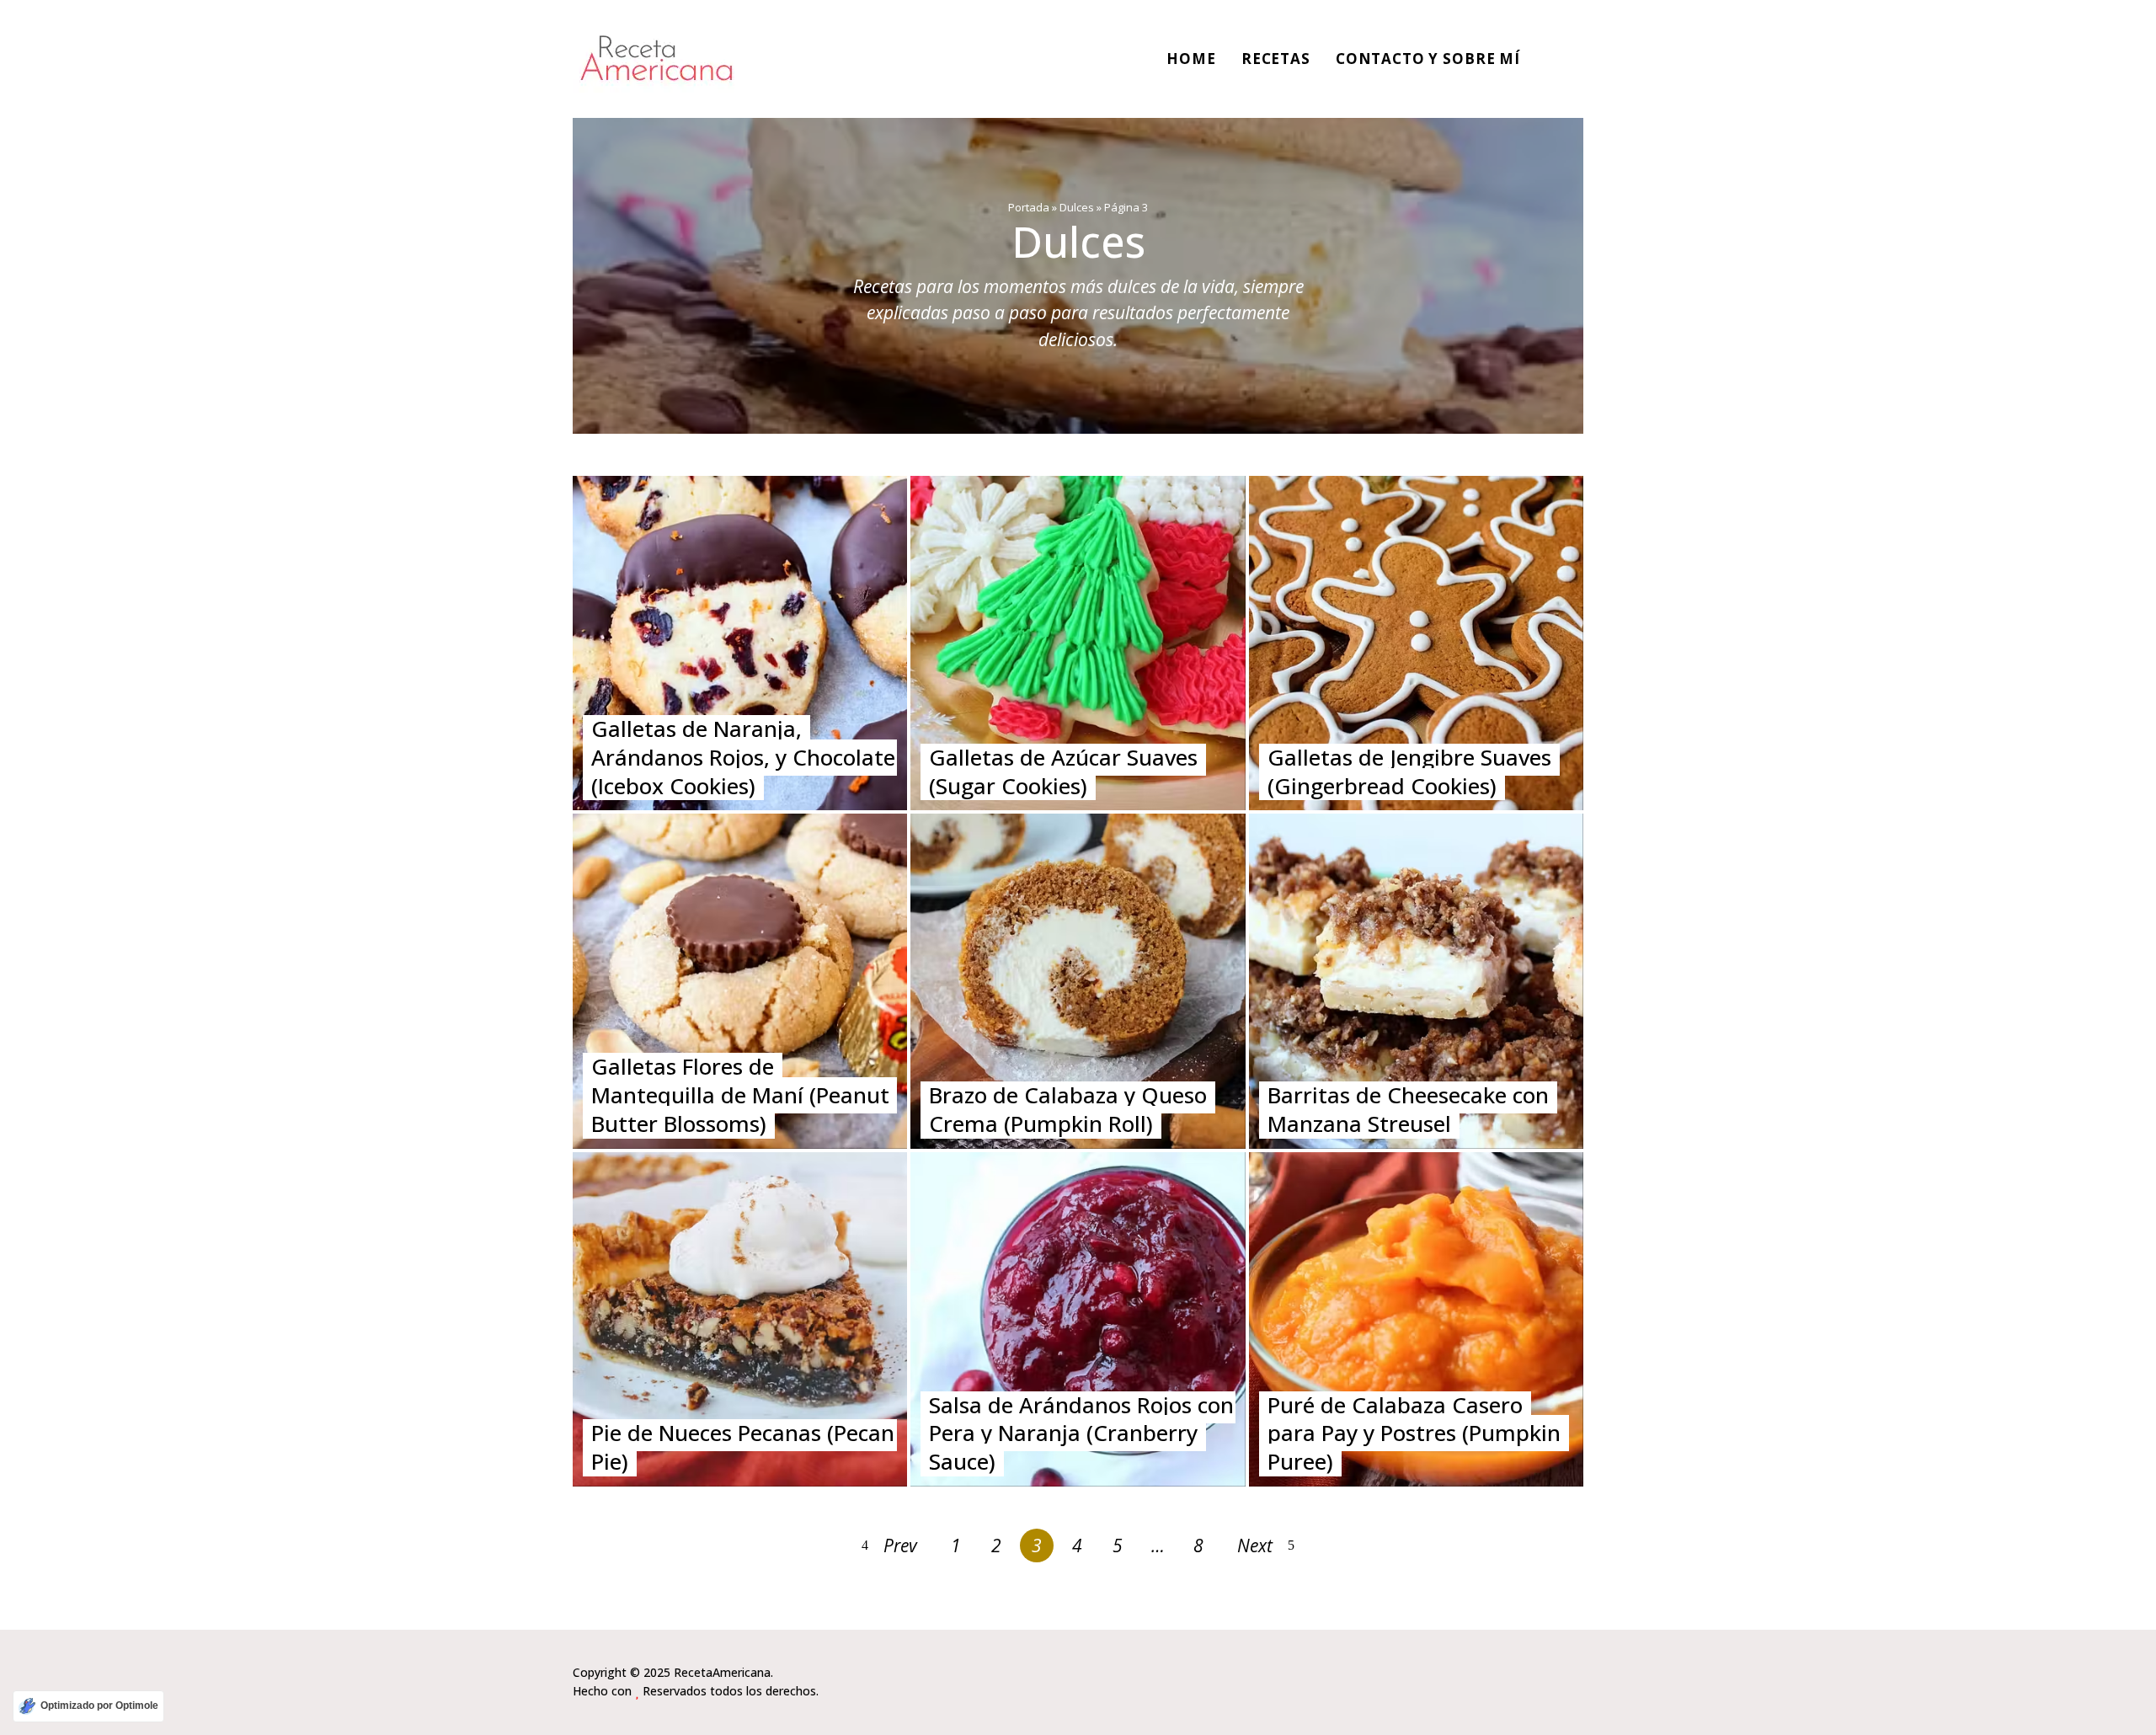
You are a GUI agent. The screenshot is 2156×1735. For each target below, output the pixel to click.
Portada (1029, 207)
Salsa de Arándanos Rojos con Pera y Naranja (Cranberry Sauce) (1081, 1433)
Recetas (1276, 59)
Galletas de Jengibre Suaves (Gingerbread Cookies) (1409, 771)
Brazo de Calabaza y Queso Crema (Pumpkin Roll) (1068, 1109)
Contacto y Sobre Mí (1428, 59)
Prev (900, 1545)
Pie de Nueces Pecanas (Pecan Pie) (743, 1447)
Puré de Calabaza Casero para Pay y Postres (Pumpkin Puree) (1414, 1433)
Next (1255, 1545)
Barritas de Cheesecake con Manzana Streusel (1408, 1109)
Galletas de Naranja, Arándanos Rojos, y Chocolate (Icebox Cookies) (743, 757)
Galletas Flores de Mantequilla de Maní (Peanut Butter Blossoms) (740, 1095)
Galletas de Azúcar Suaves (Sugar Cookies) (1063, 771)
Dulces (1077, 207)
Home (1191, 59)
